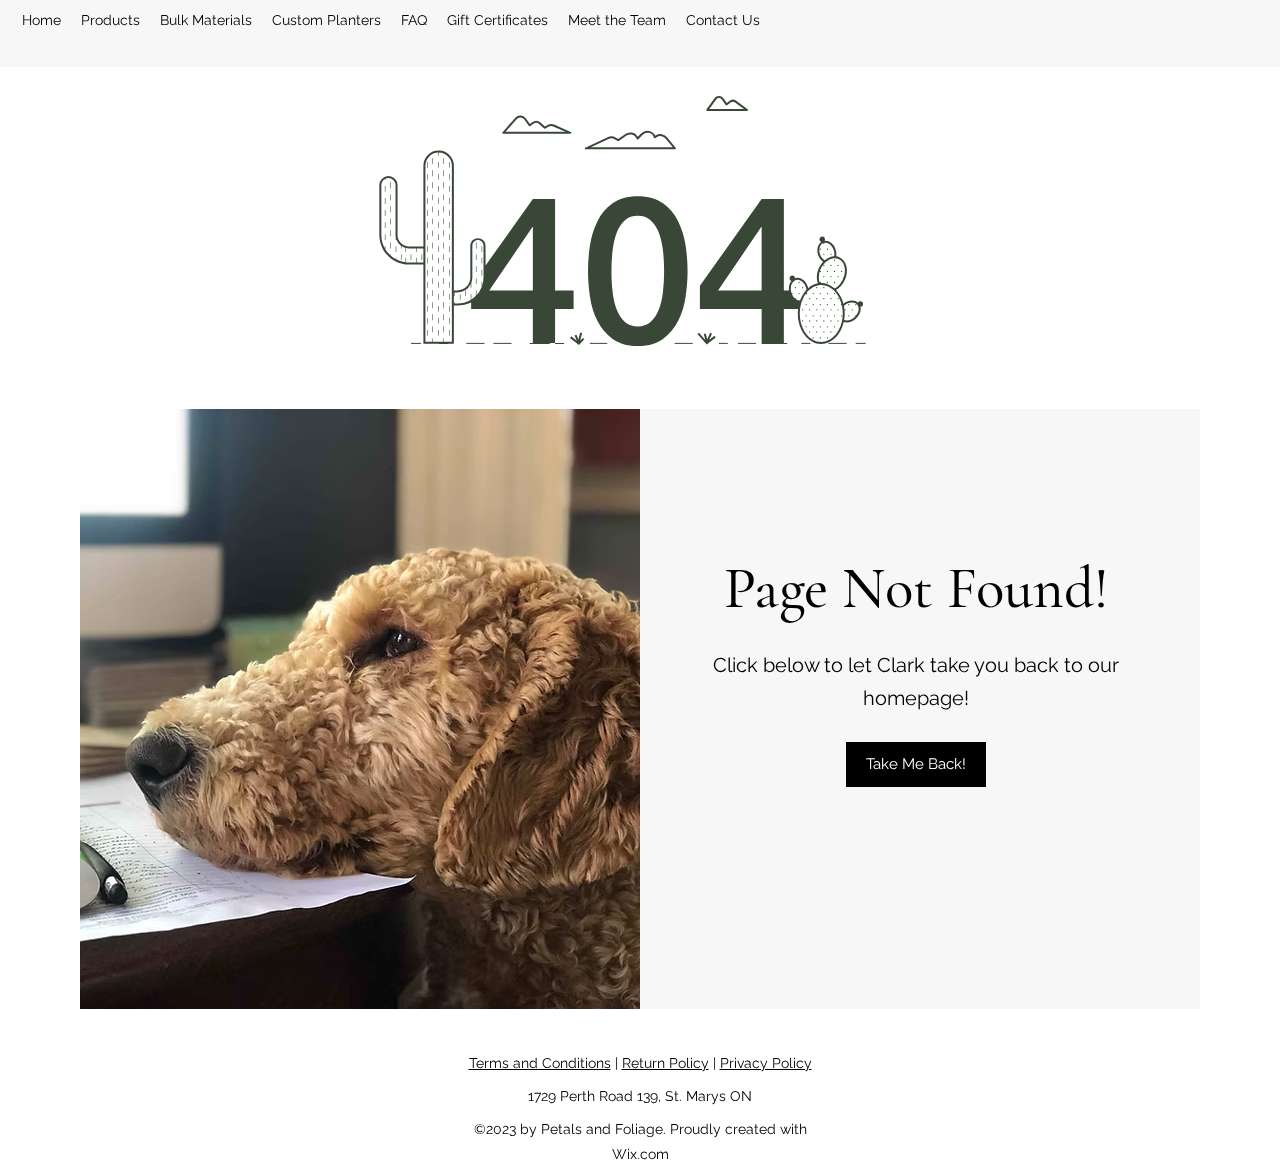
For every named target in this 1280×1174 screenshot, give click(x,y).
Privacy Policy (766, 1063)
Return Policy (665, 1063)
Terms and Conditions (540, 1063)
